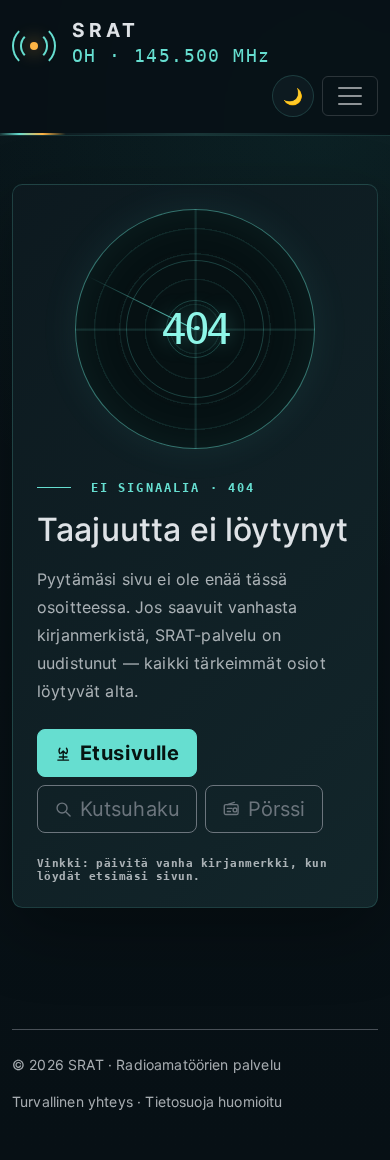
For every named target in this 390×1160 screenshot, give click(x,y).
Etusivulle (130, 754)
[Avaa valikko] (350, 96)
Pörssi (277, 810)
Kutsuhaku (130, 810)
